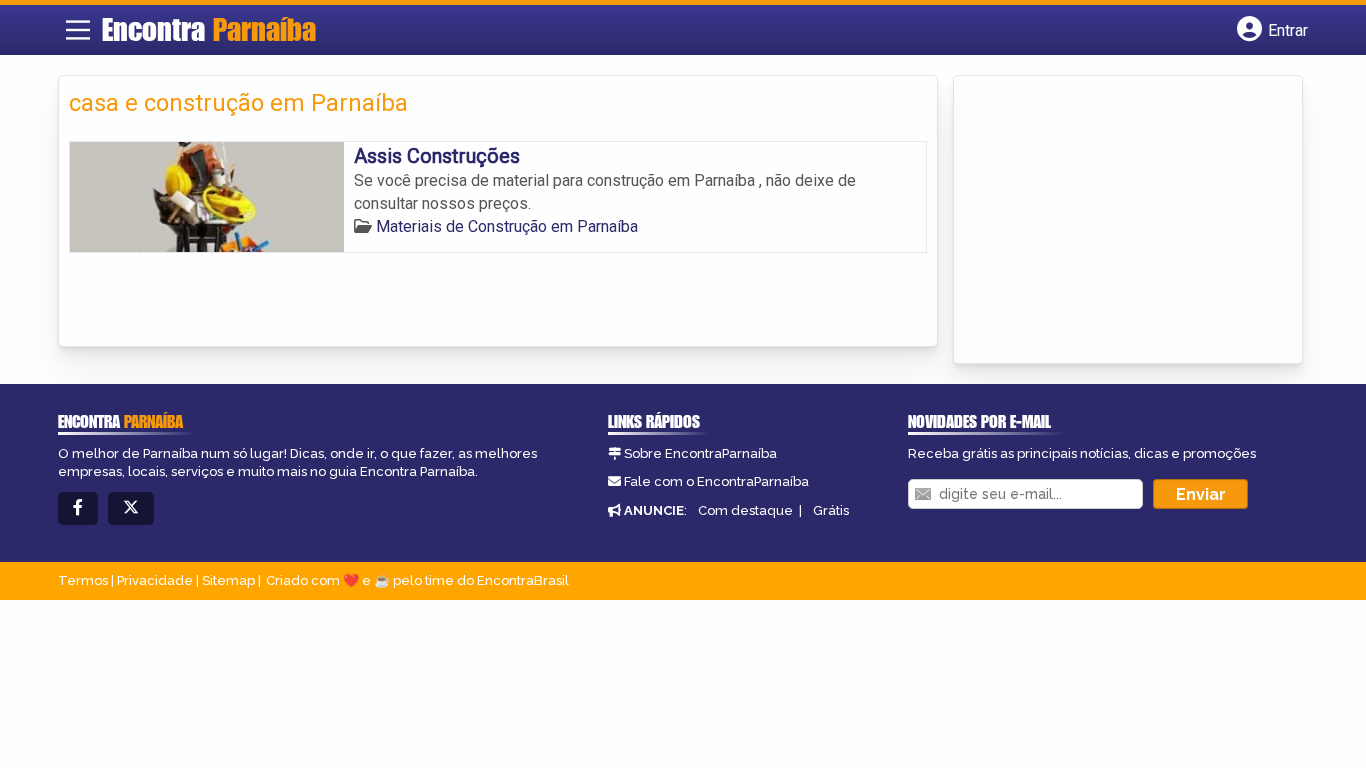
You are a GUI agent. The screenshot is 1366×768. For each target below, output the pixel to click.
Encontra (209, 29)
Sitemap (228, 580)
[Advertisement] (1114, 221)
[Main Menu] (78, 30)
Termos (83, 580)
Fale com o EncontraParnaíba (716, 481)
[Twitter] (131, 508)
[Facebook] (78, 508)
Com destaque (745, 510)
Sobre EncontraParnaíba (700, 453)
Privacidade (155, 580)
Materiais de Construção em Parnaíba (507, 226)
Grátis (831, 510)
